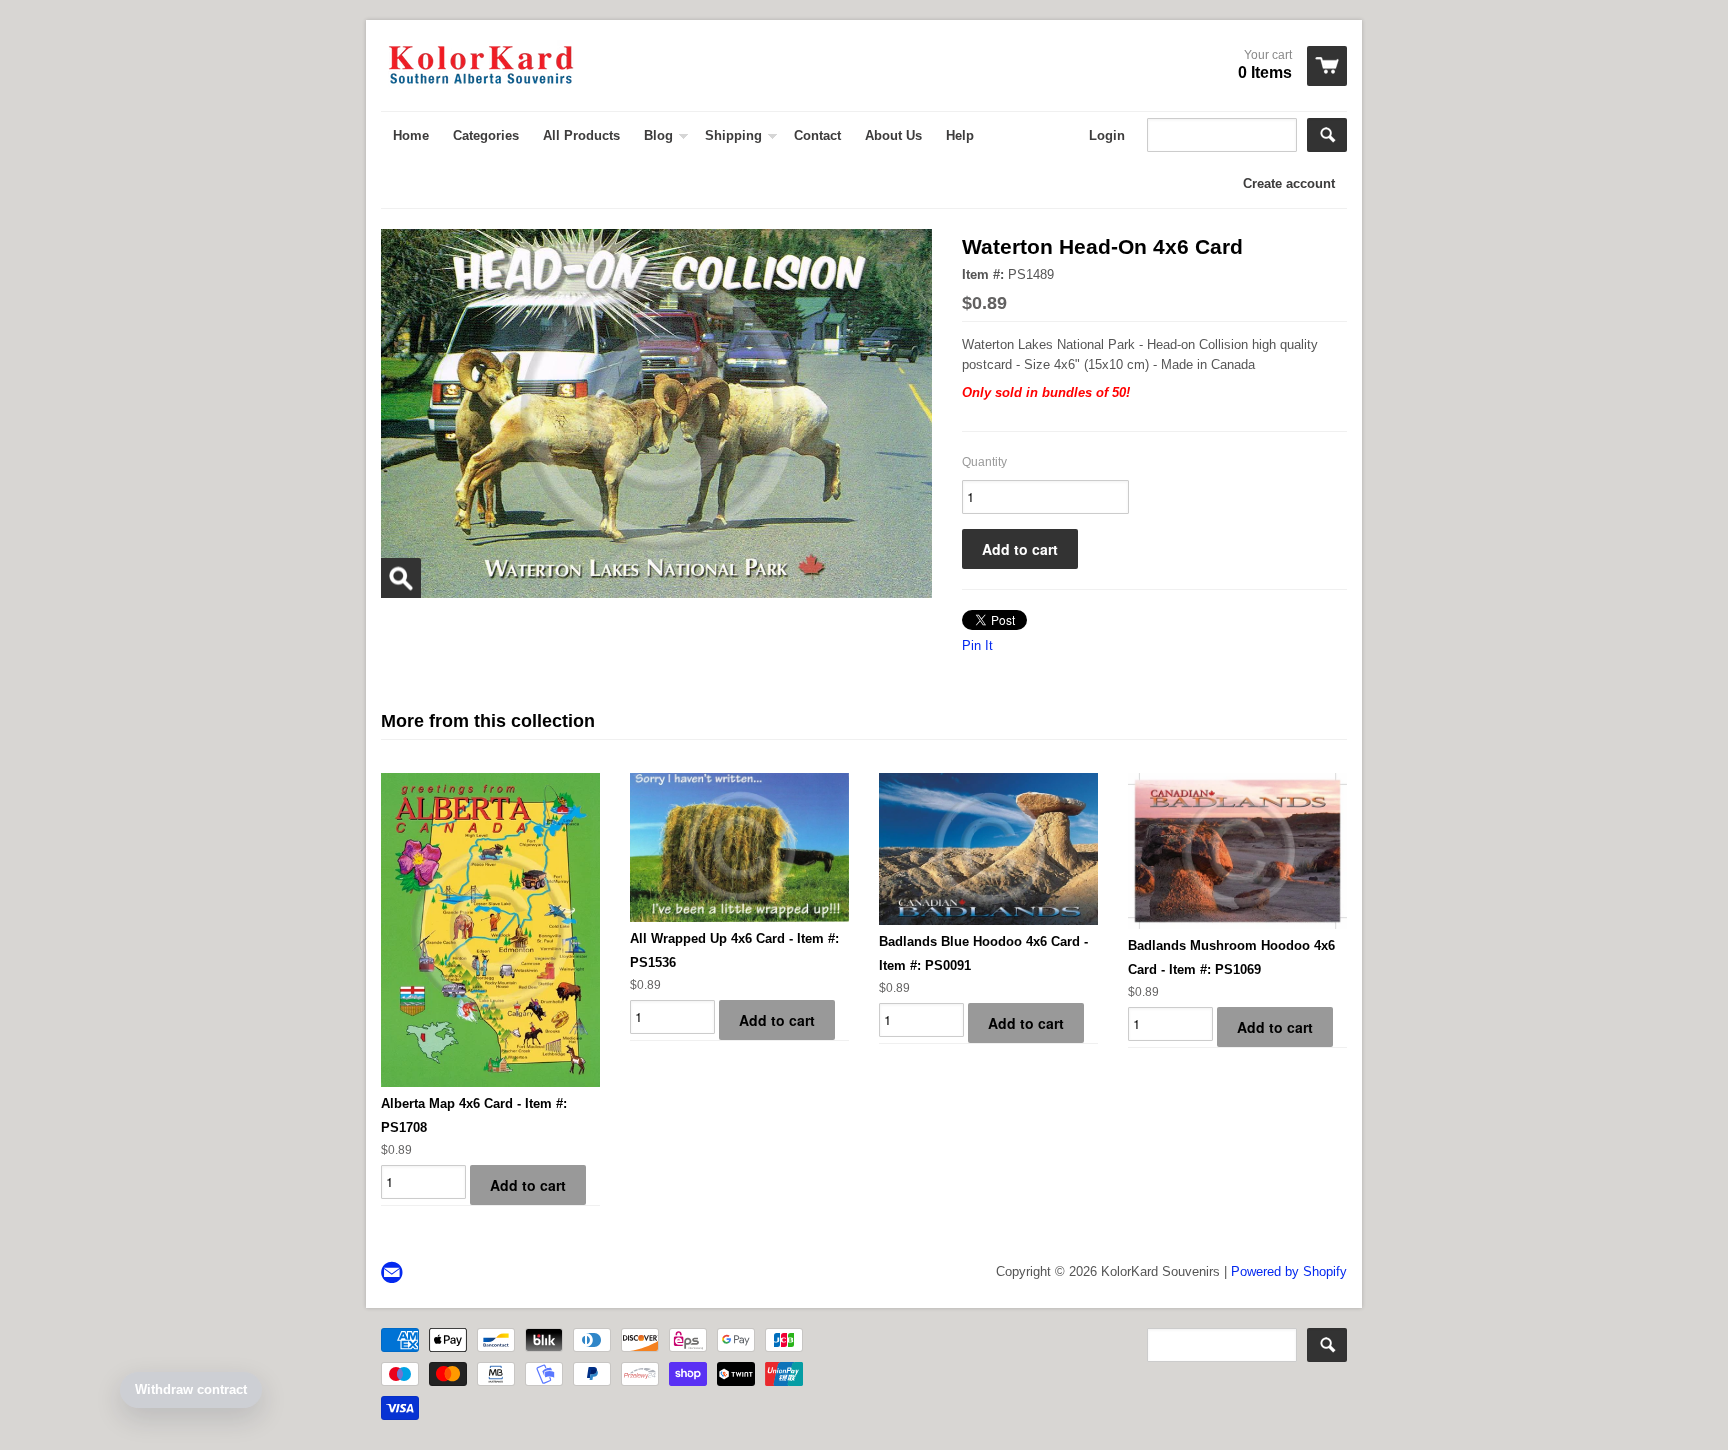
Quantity (984, 462)
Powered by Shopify (1289, 1271)
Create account (1289, 183)
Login (1107, 135)
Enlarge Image (401, 578)
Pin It (977, 645)
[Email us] (394, 1273)
